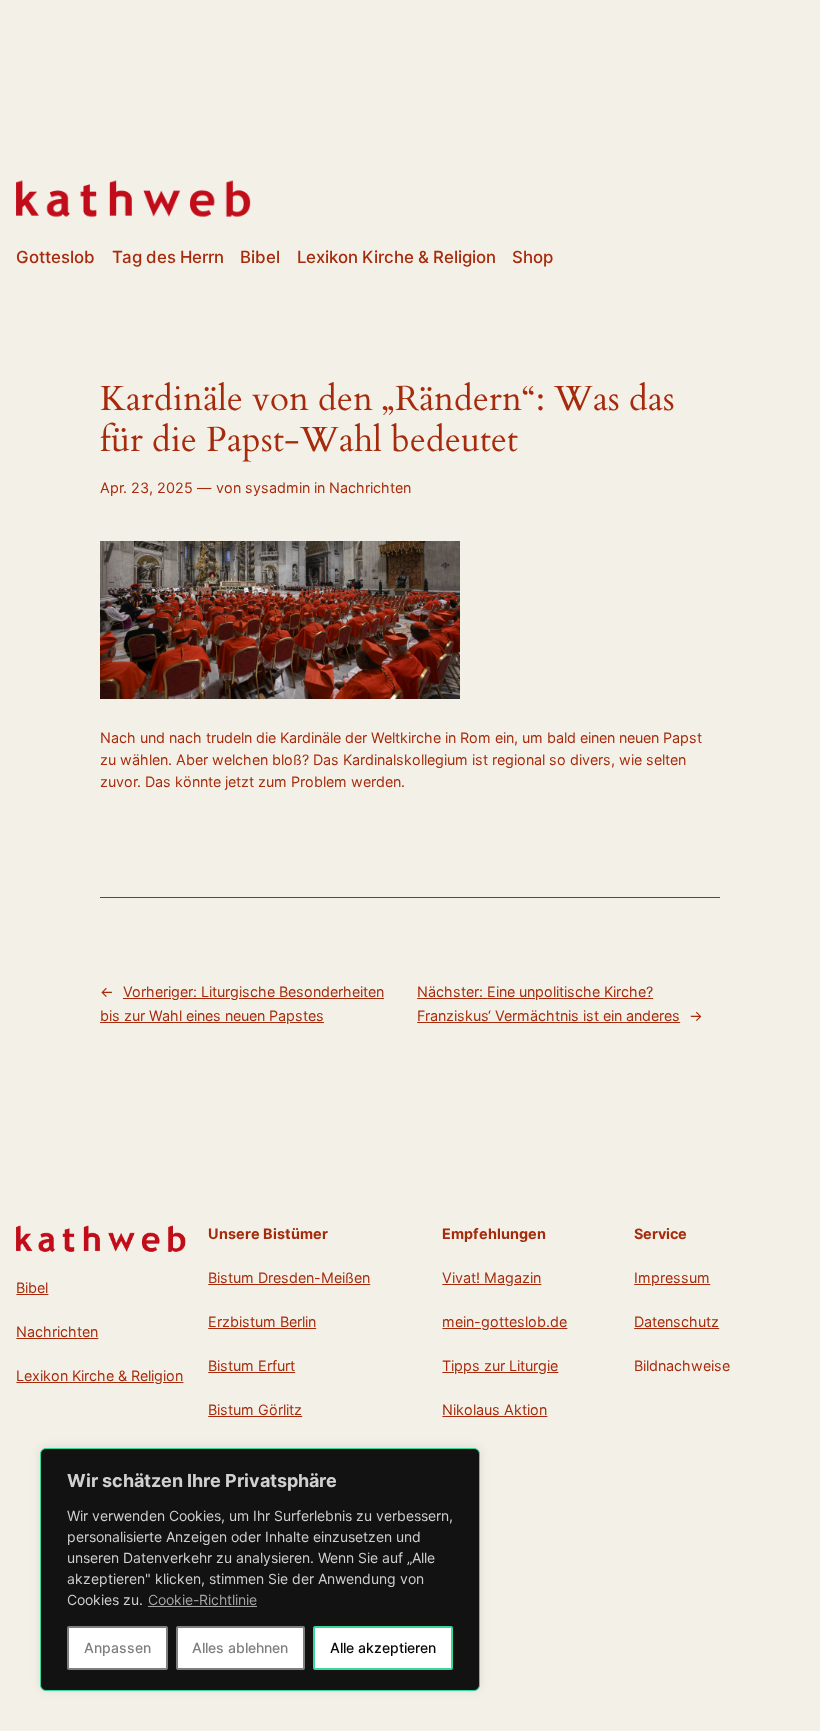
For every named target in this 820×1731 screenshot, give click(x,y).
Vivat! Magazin (491, 1277)
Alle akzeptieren (383, 1647)
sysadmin (277, 487)
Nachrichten (370, 487)
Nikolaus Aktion (494, 1409)
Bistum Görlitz (255, 1409)
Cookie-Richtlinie (202, 1599)
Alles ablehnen (240, 1647)
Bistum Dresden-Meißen (289, 1277)
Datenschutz (676, 1321)
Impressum (672, 1277)
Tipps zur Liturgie (500, 1365)
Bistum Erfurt (251, 1365)
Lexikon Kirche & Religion (99, 1375)
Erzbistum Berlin (262, 1321)
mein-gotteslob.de (504, 1321)
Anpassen (117, 1647)
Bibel (32, 1287)
